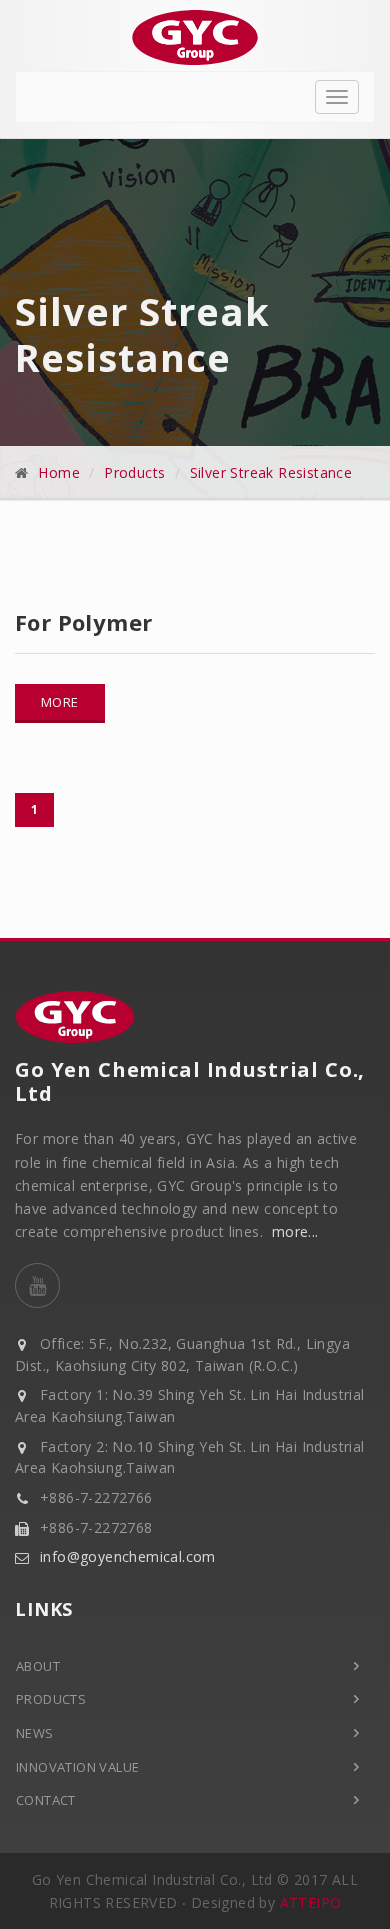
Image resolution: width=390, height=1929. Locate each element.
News (35, 1733)
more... (295, 1231)
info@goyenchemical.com (128, 1556)
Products (134, 472)
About (38, 1666)
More (60, 702)
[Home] (195, 37)
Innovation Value (77, 1767)
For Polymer (83, 622)
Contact (46, 1800)
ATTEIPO (311, 1902)
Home (59, 472)
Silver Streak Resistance (271, 472)
